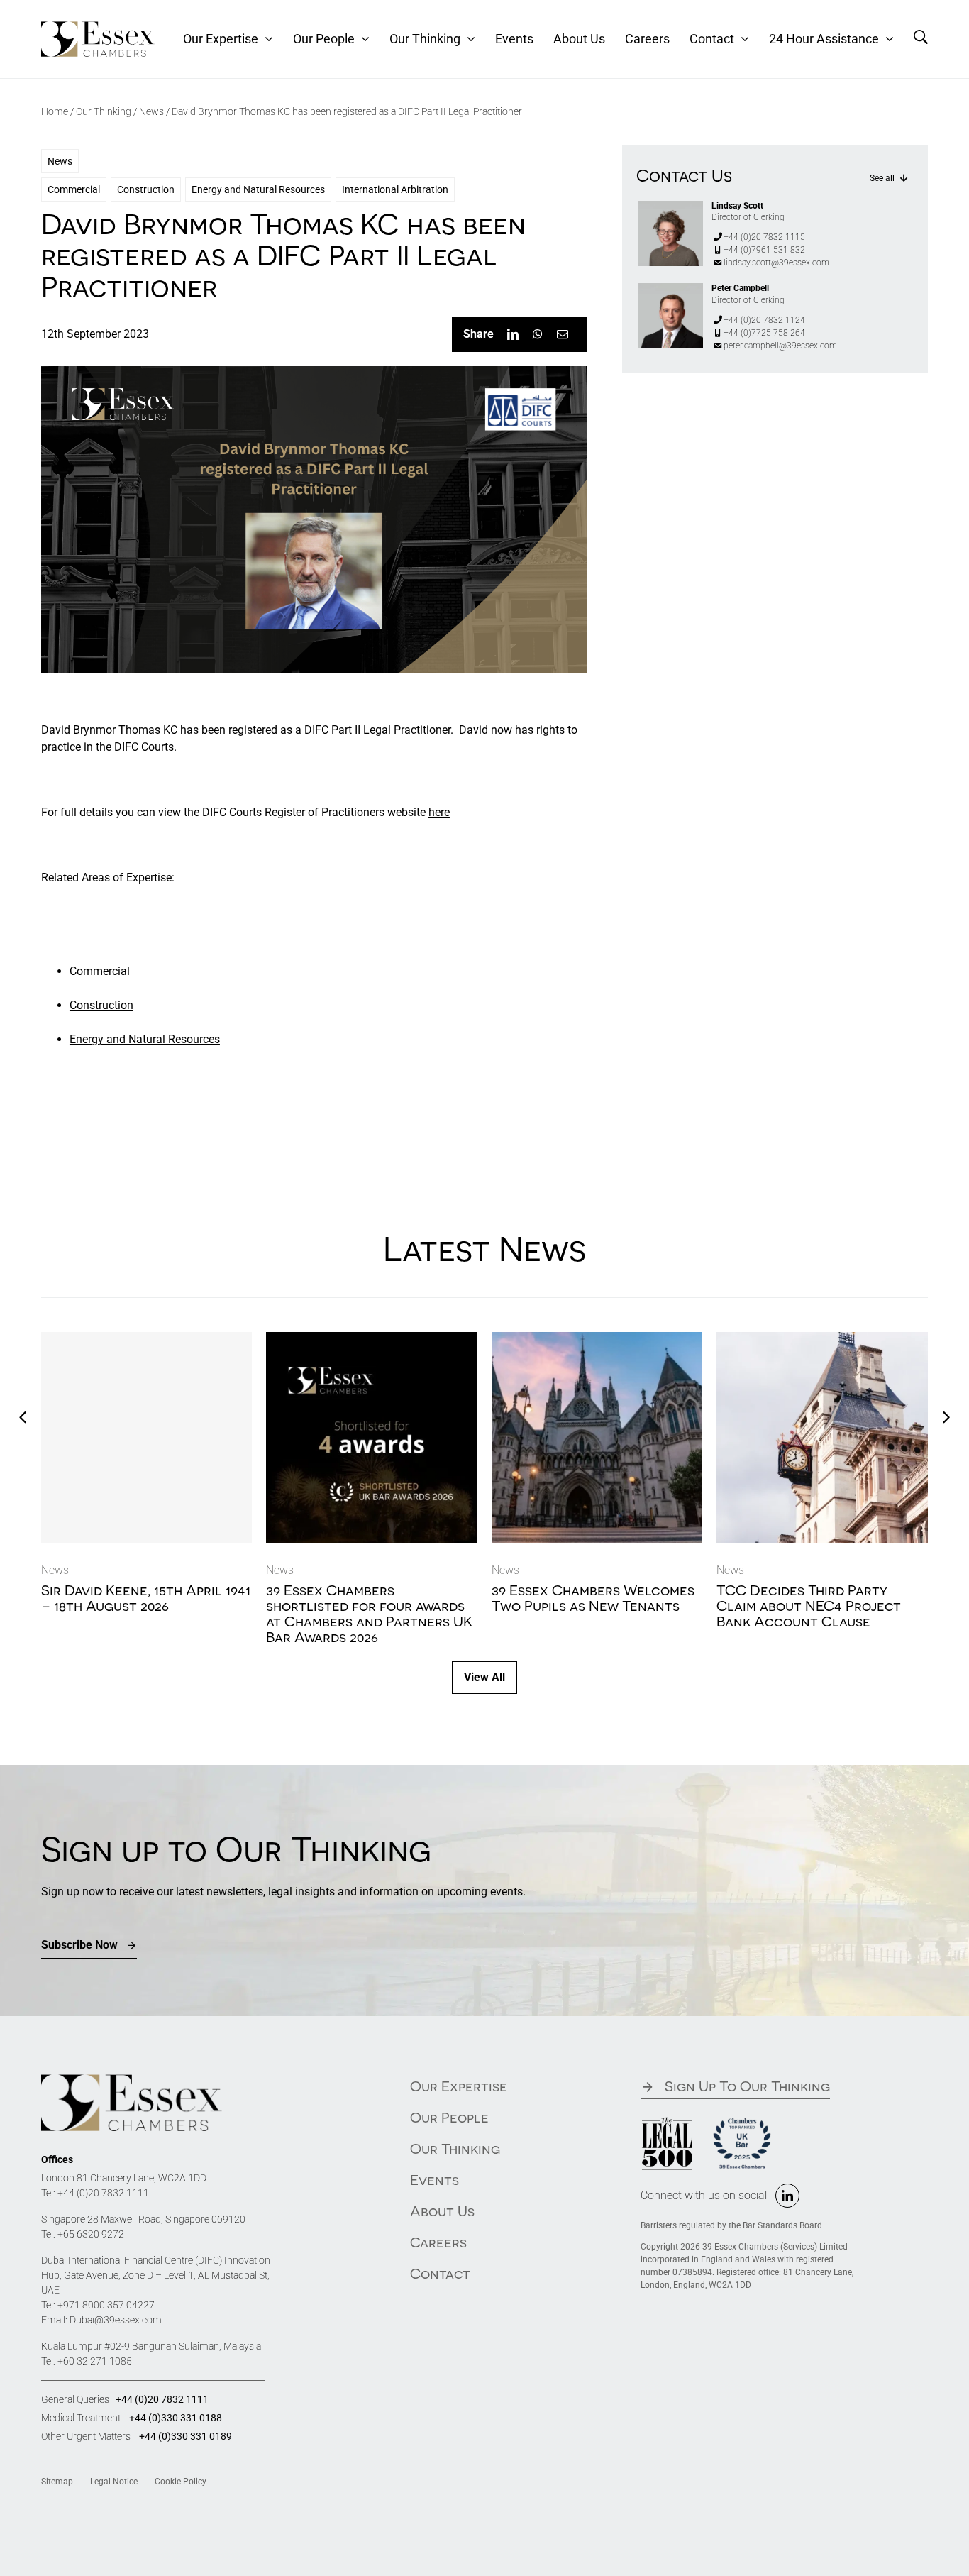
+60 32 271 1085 (95, 2361)
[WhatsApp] (538, 334)
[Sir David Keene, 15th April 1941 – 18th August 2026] (147, 1438)
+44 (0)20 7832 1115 (764, 237)
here (439, 812)
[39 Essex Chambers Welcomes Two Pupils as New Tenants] (597, 1339)
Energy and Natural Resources (258, 189)
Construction (146, 189)
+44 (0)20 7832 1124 (764, 320)
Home (55, 111)
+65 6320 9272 (91, 2234)
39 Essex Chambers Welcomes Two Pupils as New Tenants (593, 1598)
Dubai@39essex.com (116, 2320)
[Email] (563, 334)
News (151, 111)
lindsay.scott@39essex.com (776, 263)
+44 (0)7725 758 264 (764, 333)
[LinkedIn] (513, 334)
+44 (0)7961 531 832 (764, 250)
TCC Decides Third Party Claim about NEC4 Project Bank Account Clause (809, 1606)
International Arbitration (395, 189)
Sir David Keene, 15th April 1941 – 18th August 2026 (146, 1598)
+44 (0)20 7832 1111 (103, 2193)
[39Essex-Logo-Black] (98, 27)
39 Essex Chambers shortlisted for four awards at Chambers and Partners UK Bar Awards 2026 (369, 1613)
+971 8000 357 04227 (106, 2305)
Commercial (74, 189)
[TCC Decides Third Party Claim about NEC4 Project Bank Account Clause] (822, 1339)
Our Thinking (104, 111)
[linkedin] (787, 2196)
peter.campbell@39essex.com (780, 346)
